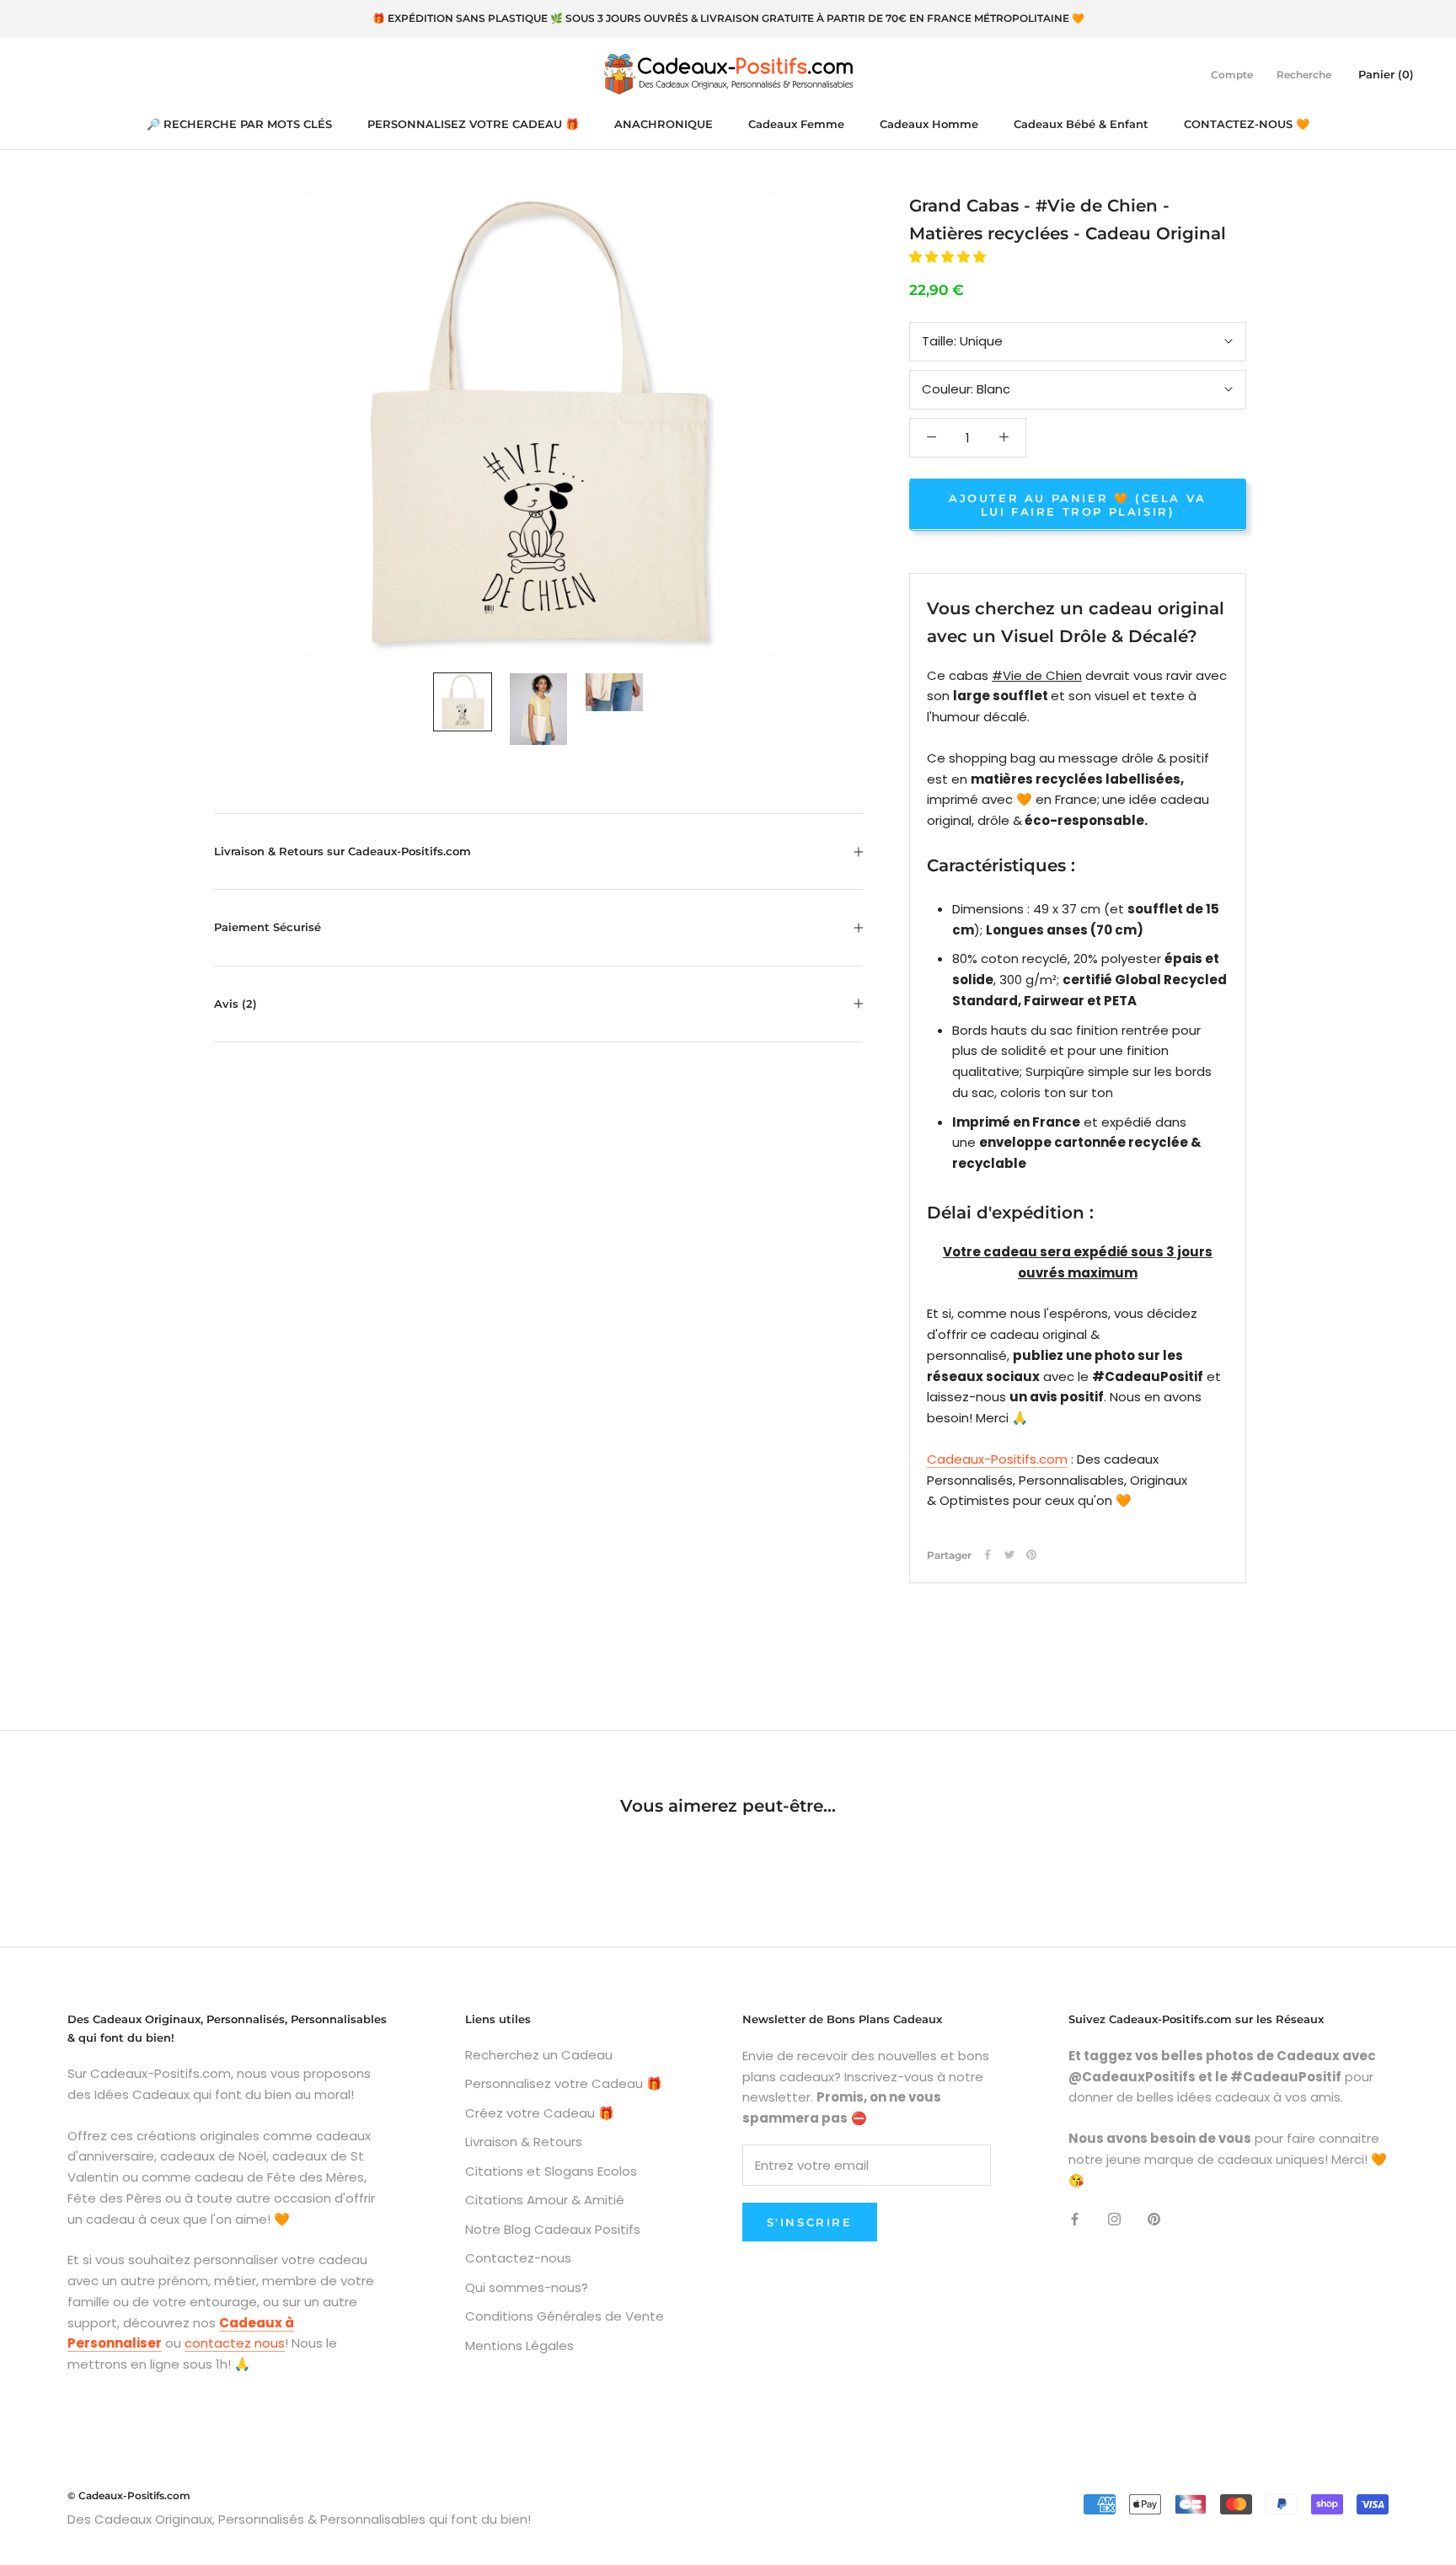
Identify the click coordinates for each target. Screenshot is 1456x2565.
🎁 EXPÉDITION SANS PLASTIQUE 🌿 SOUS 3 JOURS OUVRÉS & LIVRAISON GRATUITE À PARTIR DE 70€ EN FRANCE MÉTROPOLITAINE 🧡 (728, 18)
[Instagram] (1114, 2218)
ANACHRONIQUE (664, 124)
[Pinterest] (1031, 1555)
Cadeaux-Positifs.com (997, 1458)
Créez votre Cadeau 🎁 (540, 2113)
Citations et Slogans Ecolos (551, 2171)
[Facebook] (988, 1555)
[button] (949, 257)
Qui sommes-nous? (527, 2287)
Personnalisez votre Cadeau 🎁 (564, 2083)
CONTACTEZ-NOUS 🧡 (1247, 124)
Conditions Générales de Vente (565, 2316)
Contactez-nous (518, 2258)
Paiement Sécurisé (268, 927)
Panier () (1386, 73)
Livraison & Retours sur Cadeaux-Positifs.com (343, 851)
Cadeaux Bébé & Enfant (1081, 124)
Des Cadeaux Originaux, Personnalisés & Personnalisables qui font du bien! (299, 2519)
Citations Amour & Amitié (545, 2200)
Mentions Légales (519, 2345)
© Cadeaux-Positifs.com (129, 2495)
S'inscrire (810, 2222)
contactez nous (235, 2343)
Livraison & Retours (524, 2142)
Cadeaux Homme (929, 124)
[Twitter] (1009, 1555)
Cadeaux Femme (796, 124)
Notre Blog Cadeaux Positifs (553, 2229)
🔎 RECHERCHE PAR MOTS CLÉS (239, 124)
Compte (1232, 74)
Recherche (1304, 74)
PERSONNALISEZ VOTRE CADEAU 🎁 (473, 124)
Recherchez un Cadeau (539, 2055)
